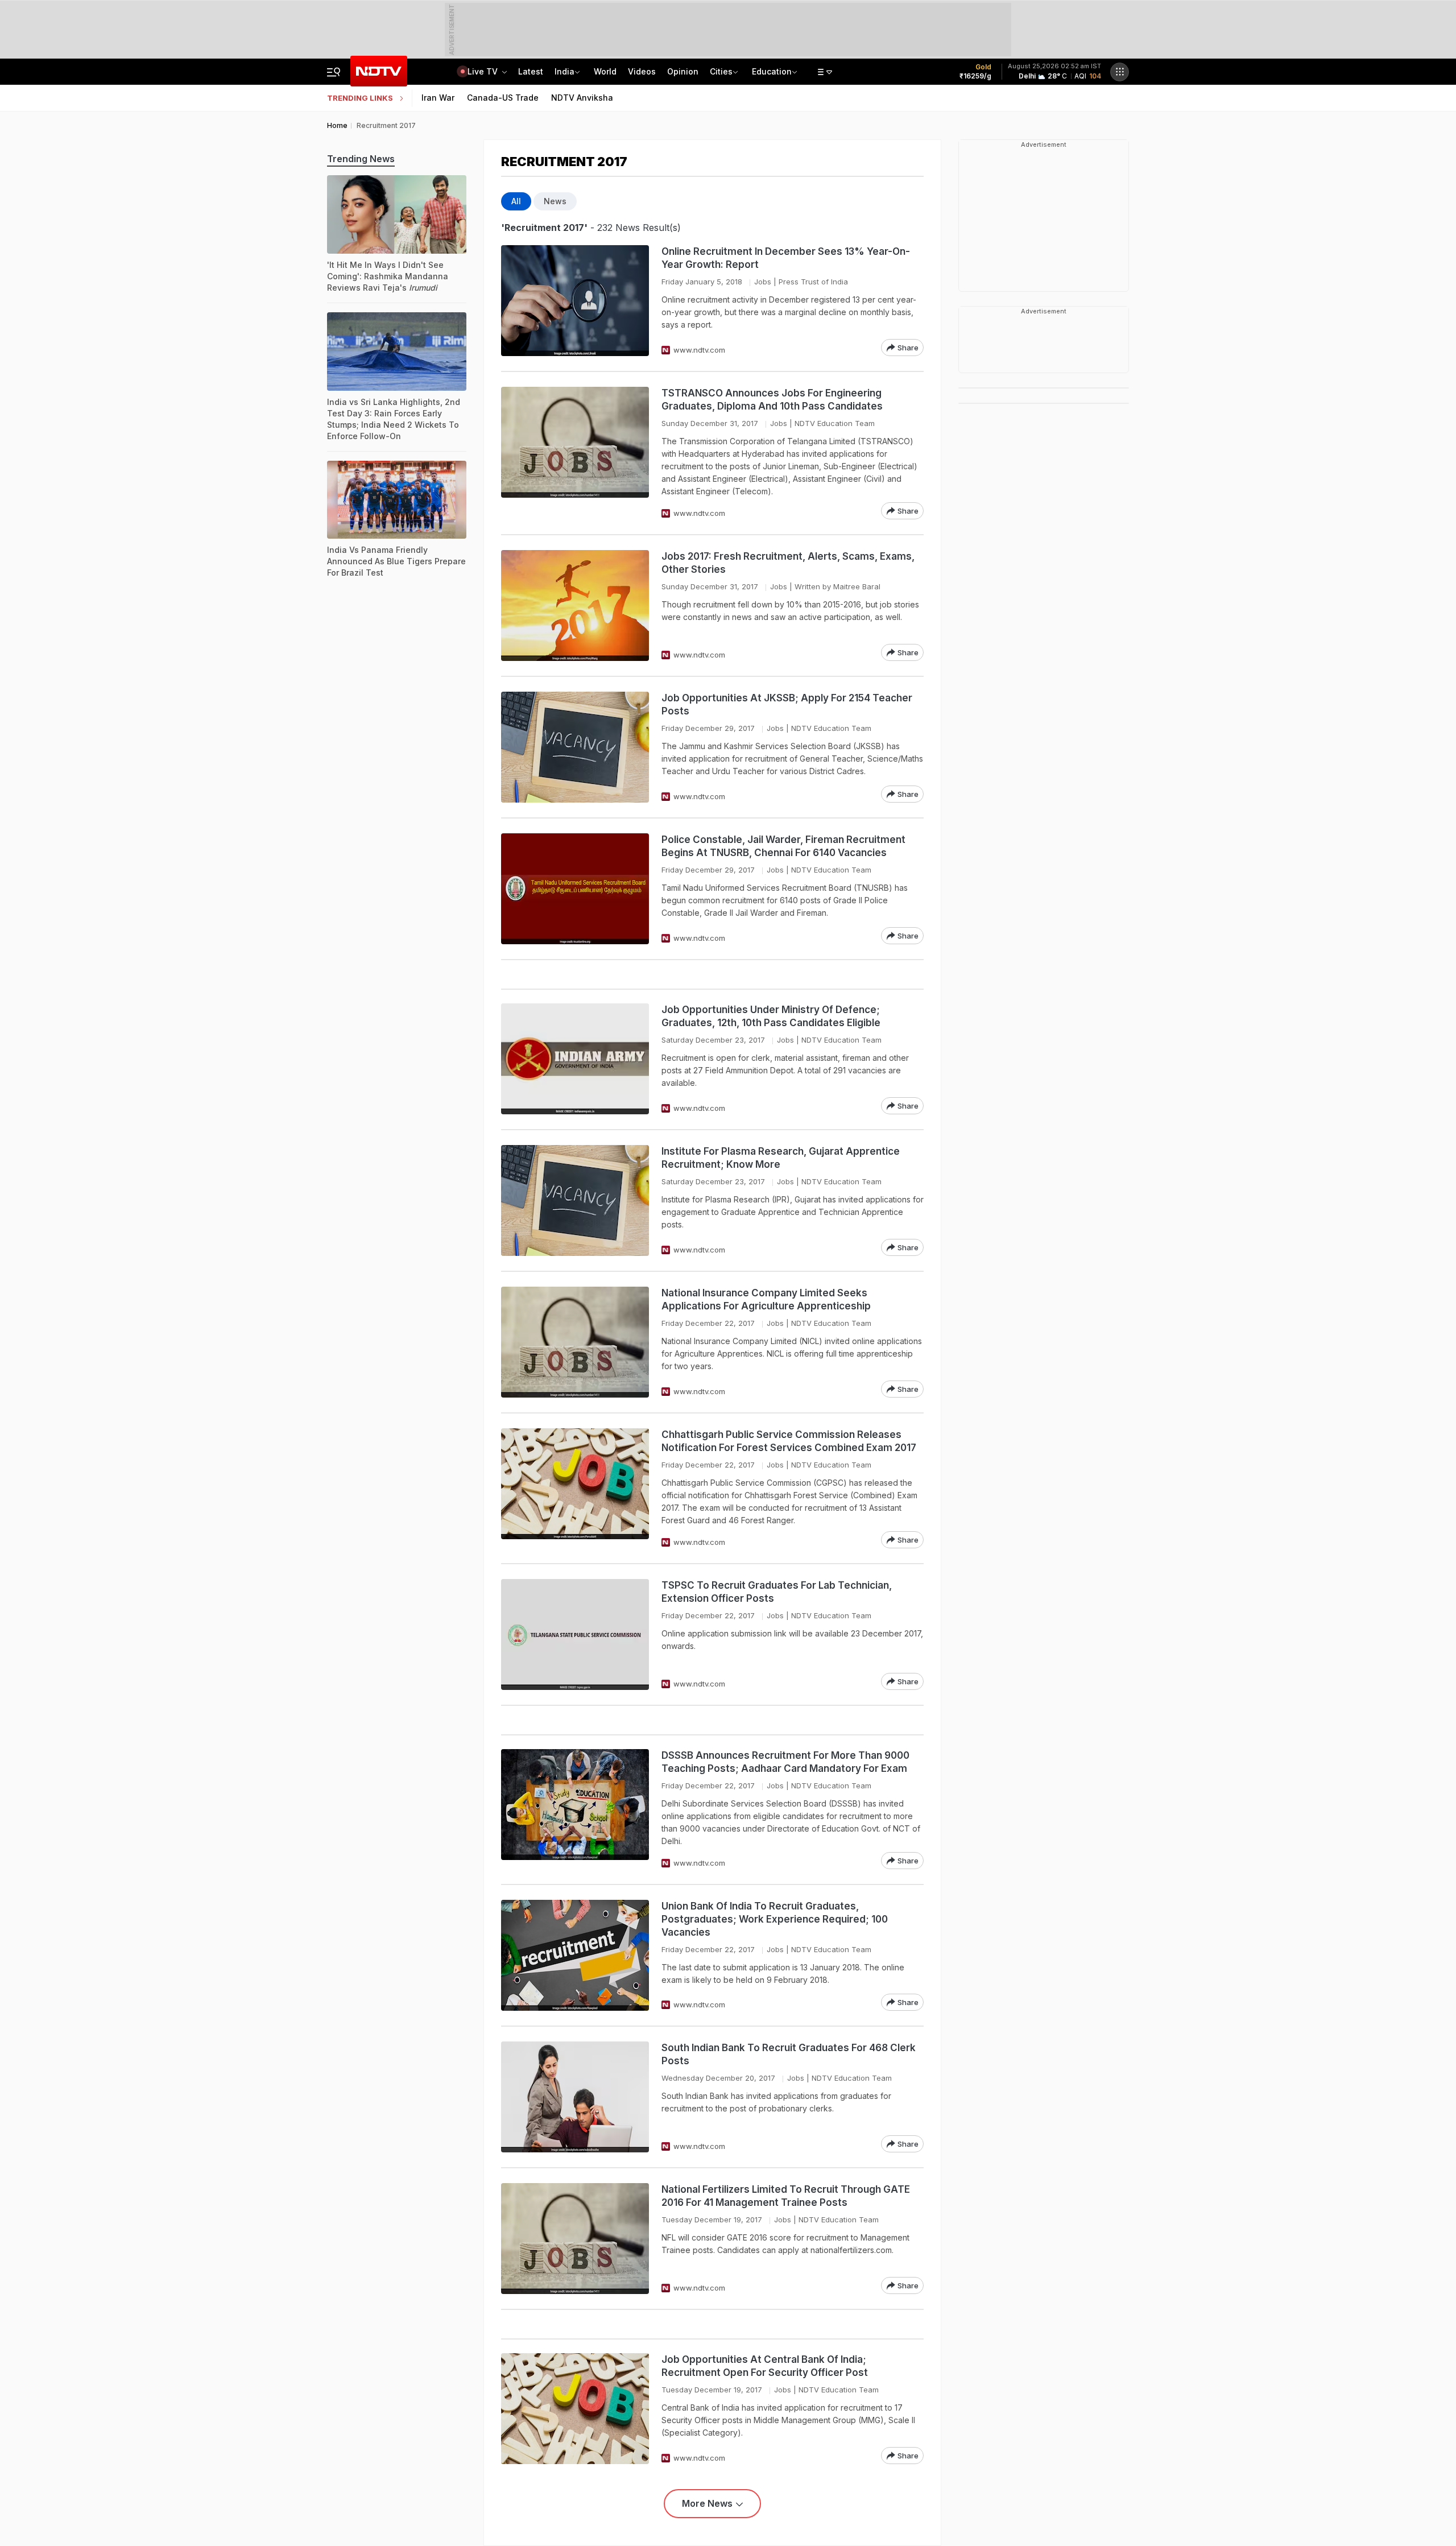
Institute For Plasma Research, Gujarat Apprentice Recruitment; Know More (781, 1158)
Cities (721, 71)
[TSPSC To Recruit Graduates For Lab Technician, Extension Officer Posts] (575, 1634)
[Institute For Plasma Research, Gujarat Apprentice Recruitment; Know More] (575, 1200)
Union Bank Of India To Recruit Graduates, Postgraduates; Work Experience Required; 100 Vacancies (775, 1919)
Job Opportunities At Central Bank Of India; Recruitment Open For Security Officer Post (765, 2366)
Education (772, 71)
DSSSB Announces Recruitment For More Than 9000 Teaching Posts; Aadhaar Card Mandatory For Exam (785, 1762)
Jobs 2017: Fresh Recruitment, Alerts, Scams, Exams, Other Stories (788, 563)
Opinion (683, 71)
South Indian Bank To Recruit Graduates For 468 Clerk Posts (789, 2054)
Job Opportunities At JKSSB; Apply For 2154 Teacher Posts (787, 704)
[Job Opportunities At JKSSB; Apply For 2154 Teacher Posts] (575, 747)
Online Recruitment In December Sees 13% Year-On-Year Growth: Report (786, 258)
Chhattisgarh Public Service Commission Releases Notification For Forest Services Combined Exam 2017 (789, 1441)
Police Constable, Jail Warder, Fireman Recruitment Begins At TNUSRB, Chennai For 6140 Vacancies (783, 846)
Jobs (763, 282)
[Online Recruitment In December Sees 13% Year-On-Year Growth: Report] (575, 301)
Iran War (438, 98)
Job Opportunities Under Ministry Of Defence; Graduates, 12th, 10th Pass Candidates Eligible (771, 1016)
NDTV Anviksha (582, 98)
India (564, 71)
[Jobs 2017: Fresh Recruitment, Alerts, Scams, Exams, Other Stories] (575, 605)
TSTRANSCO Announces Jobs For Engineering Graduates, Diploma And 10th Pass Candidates (772, 400)
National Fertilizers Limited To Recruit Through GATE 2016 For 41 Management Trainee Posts (786, 2196)
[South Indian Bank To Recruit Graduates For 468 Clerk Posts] (575, 2097)
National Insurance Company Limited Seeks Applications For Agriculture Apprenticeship (766, 1299)
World (605, 71)
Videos (642, 71)
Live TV (484, 71)
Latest (531, 71)
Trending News (361, 159)
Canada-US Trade (503, 98)
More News (707, 2503)
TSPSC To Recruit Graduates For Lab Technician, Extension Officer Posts (777, 1592)
